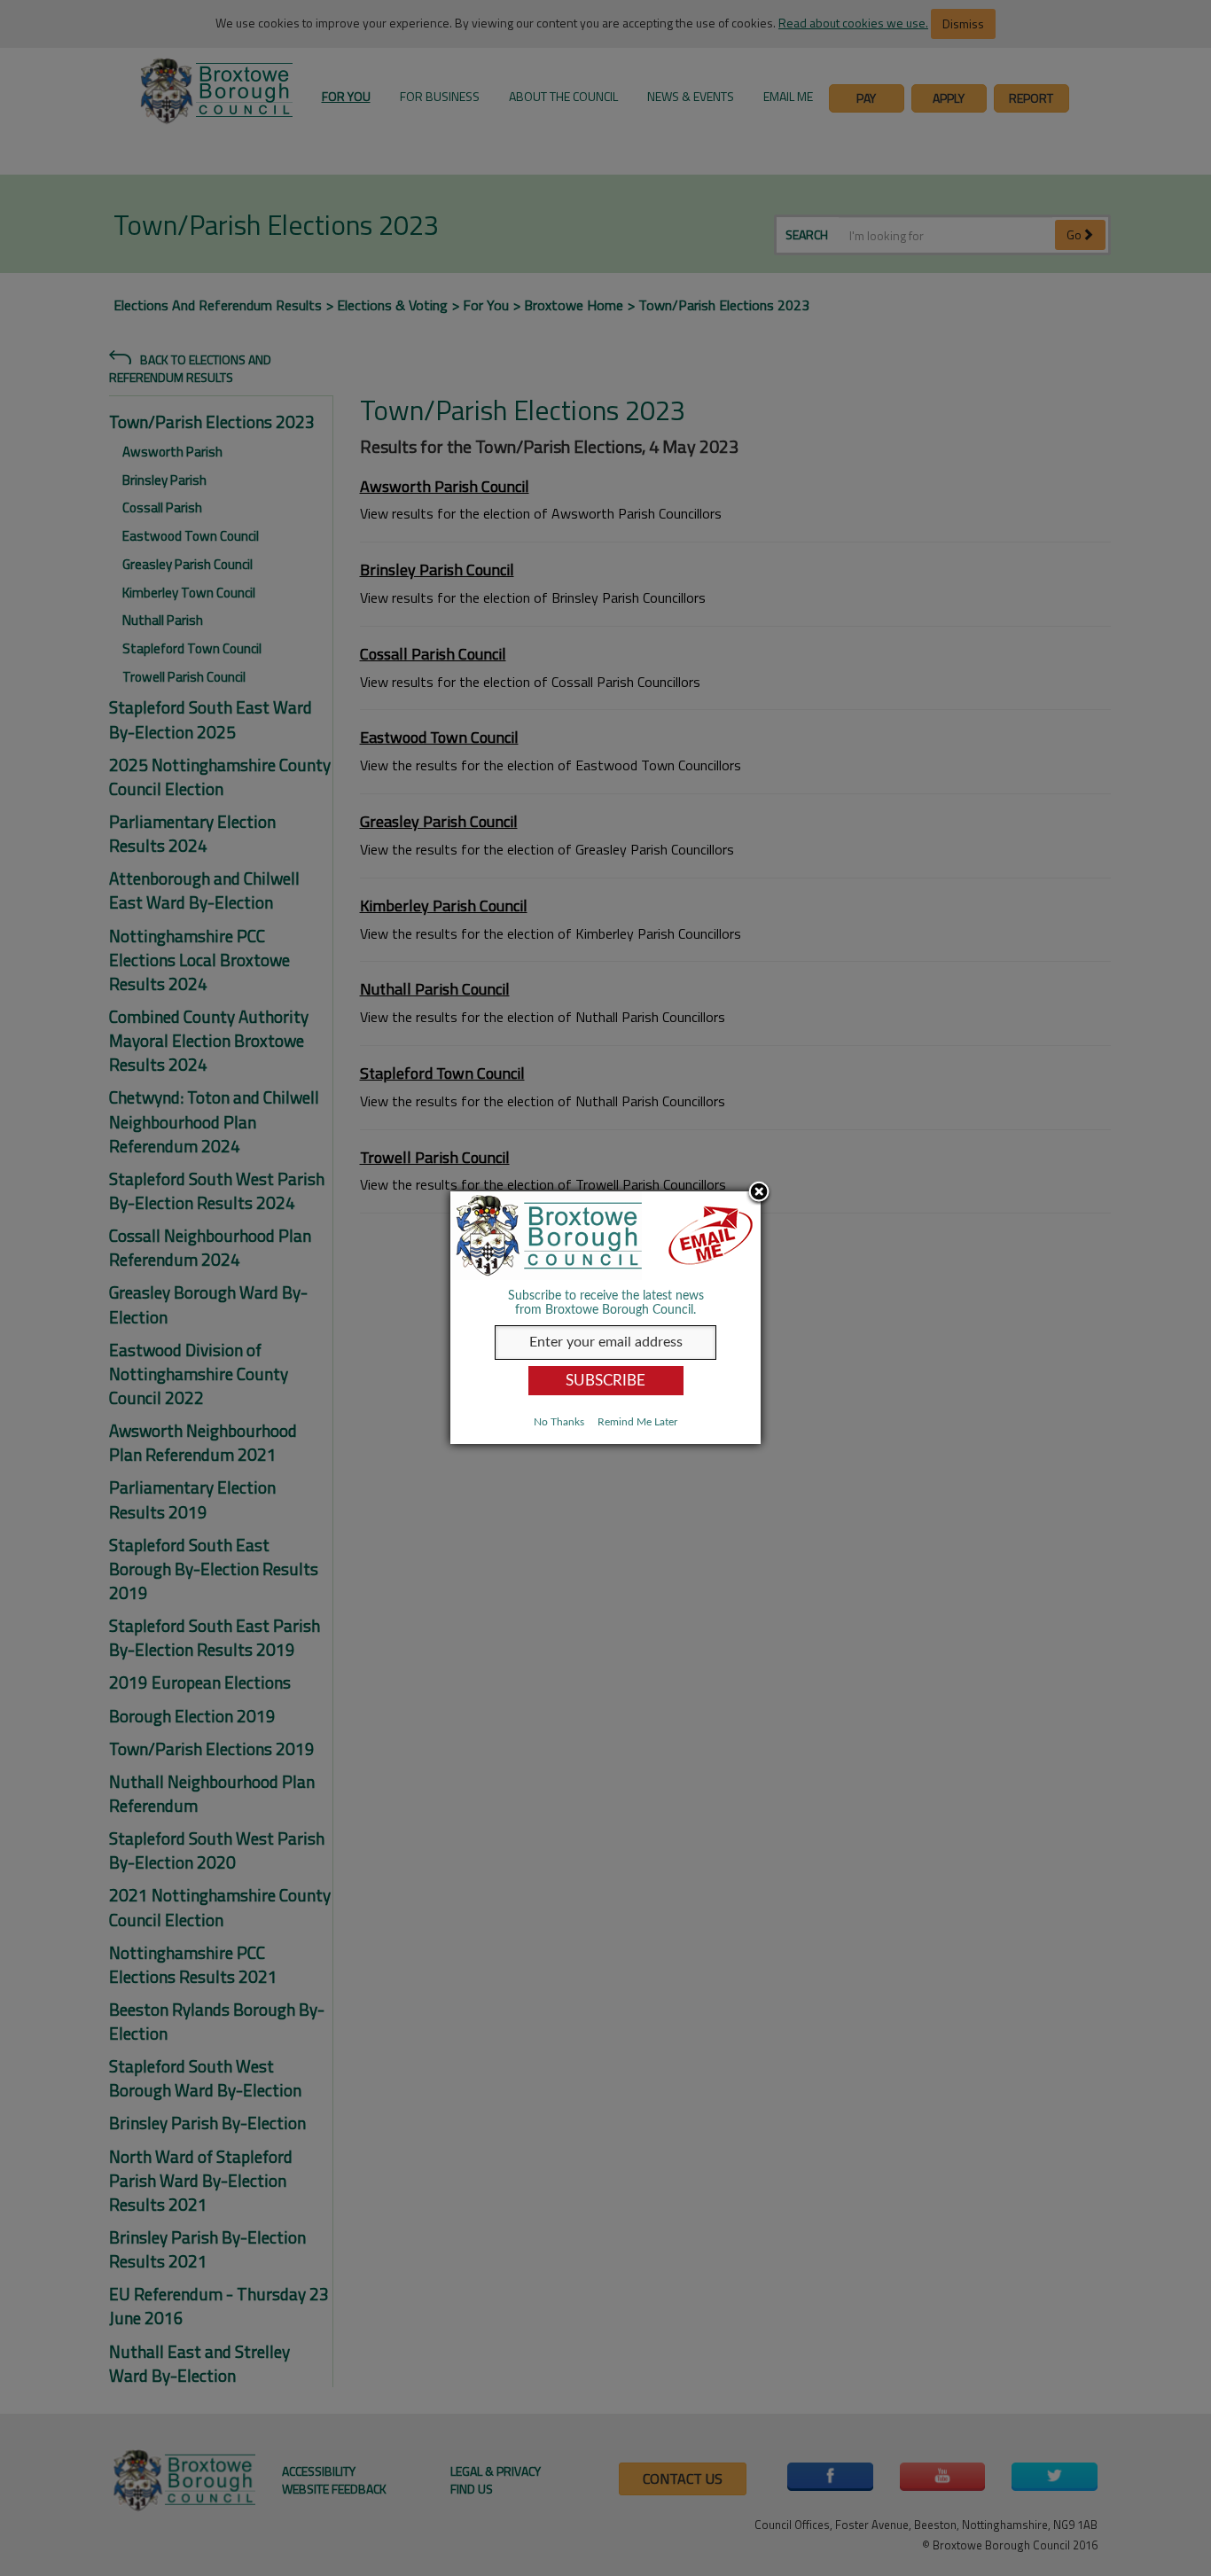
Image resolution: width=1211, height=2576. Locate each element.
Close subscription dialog (759, 1193)
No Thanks (559, 1422)
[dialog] (605, 1318)
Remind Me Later (637, 1422)
